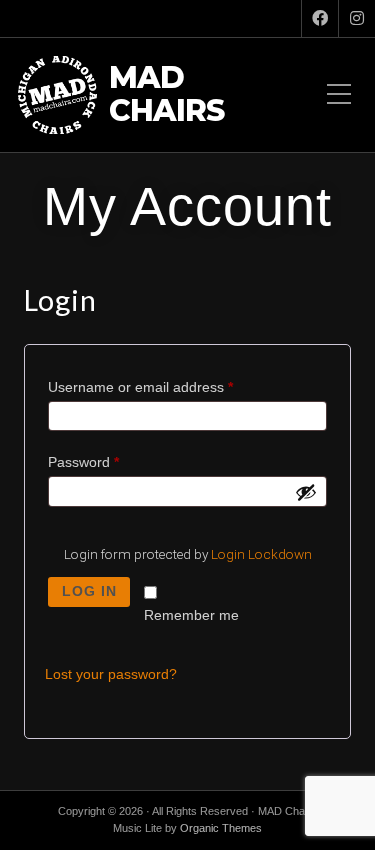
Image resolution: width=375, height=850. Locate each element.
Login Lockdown (261, 554)
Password (112, 462)
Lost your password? (111, 674)
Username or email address (169, 387)
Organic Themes (221, 828)
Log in (89, 591)
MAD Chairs (166, 95)
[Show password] (306, 492)
